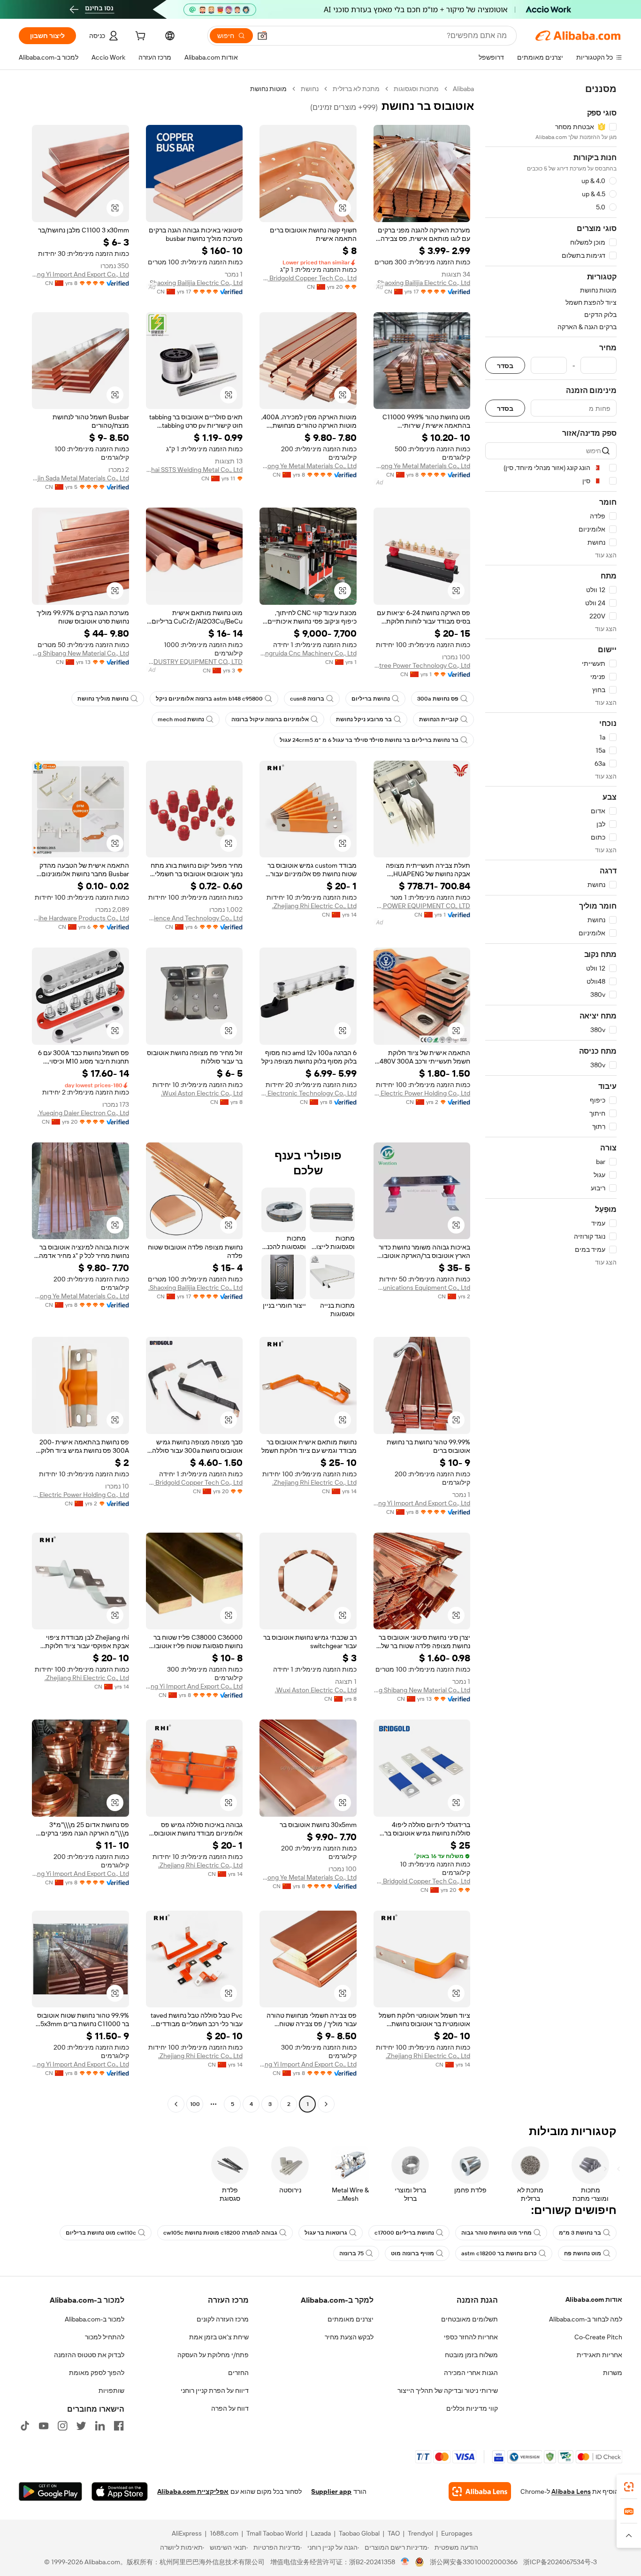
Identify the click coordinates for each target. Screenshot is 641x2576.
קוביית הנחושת (439, 719)
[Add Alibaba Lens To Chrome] (480, 2491)
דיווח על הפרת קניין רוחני (215, 2391)
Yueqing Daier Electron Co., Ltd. (83, 1113)
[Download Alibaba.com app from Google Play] (50, 2491)
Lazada (321, 2533)
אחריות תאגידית (599, 2355)
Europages (457, 2533)
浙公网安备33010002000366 (474, 2562)
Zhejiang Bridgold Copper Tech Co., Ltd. (308, 278)
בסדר (505, 366)
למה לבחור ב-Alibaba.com (586, 2319)
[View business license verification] (405, 2562)
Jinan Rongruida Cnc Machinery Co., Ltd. (308, 653)
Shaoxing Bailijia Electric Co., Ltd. (423, 283)
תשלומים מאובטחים (469, 2319)
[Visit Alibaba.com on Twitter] (81, 2426)
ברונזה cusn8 (307, 699)
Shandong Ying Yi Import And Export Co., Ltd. (80, 274)
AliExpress (187, 2533)
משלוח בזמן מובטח (471, 2355)
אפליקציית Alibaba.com (193, 2491)
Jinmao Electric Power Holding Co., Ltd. (422, 1093)
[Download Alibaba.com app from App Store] (120, 2491)
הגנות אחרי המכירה (471, 2373)
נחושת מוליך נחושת (103, 699)
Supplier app (331, 2491)
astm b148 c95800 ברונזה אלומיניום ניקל (209, 699)
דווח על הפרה (230, 2408)
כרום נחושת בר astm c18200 (499, 2253)
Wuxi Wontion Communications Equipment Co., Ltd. (422, 1288)
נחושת (310, 89)
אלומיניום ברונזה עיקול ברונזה (270, 719)
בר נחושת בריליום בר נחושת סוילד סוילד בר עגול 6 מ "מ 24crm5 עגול (369, 740)
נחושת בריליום (371, 699)
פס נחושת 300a (438, 699)
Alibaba (463, 89)
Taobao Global (359, 2533)
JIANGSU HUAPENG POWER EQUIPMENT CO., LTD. (422, 906)
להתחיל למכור (105, 2337)
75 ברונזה (351, 2253)
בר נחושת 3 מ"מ (580, 2233)
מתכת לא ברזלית (356, 89)
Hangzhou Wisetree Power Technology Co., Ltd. (422, 665)
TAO (394, 2533)
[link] (629, 2487)
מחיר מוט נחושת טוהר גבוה (496, 2233)
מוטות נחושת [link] (268, 89)
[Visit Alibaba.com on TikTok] (25, 2426)
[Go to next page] (176, 2104)
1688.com (224, 2533)
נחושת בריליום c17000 (404, 2233)
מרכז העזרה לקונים (223, 2319)
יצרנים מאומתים (351, 2319)
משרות (613, 2373)
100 (195, 2104)
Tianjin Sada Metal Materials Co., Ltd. (80, 478)
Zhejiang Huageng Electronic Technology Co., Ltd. (308, 1093)
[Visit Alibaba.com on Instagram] (62, 2426)
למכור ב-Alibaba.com (95, 2319)
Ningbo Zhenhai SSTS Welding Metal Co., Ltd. (195, 470)
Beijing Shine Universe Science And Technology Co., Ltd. (195, 918)
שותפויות (111, 2391)
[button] (262, 36)
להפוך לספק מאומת (97, 2373)
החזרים (238, 2373)
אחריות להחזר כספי (471, 2337)
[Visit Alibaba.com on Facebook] (119, 2426)
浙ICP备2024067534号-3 (560, 2562)
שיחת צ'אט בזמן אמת (219, 2337)
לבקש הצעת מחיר (349, 2337)
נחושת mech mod (181, 719)
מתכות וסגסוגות (416, 89)
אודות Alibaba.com (594, 2299)
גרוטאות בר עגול (326, 2233)
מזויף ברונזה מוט (412, 2253)
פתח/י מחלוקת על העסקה (213, 2355)
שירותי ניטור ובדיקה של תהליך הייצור (448, 2391)
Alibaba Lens (571, 2491)
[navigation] (551, 1098)
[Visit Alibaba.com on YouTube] (44, 2426)
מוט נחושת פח (583, 2253)
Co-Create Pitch (598, 2337)
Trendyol (420, 2533)
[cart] (139, 37)
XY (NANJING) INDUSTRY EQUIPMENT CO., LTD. (195, 662)
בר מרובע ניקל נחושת (364, 719)
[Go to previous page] (326, 2104)
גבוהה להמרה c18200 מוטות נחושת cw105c (220, 2233)
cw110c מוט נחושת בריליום (101, 2233)
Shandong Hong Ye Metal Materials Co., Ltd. (422, 466)
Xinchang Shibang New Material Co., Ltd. (80, 653)
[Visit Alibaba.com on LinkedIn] (100, 2426)
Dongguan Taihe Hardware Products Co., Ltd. (80, 918)
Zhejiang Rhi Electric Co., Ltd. (314, 906)
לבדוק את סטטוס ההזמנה (89, 2355)
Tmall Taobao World (275, 2533)
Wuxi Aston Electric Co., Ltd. (202, 1093)
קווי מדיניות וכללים (472, 2408)
